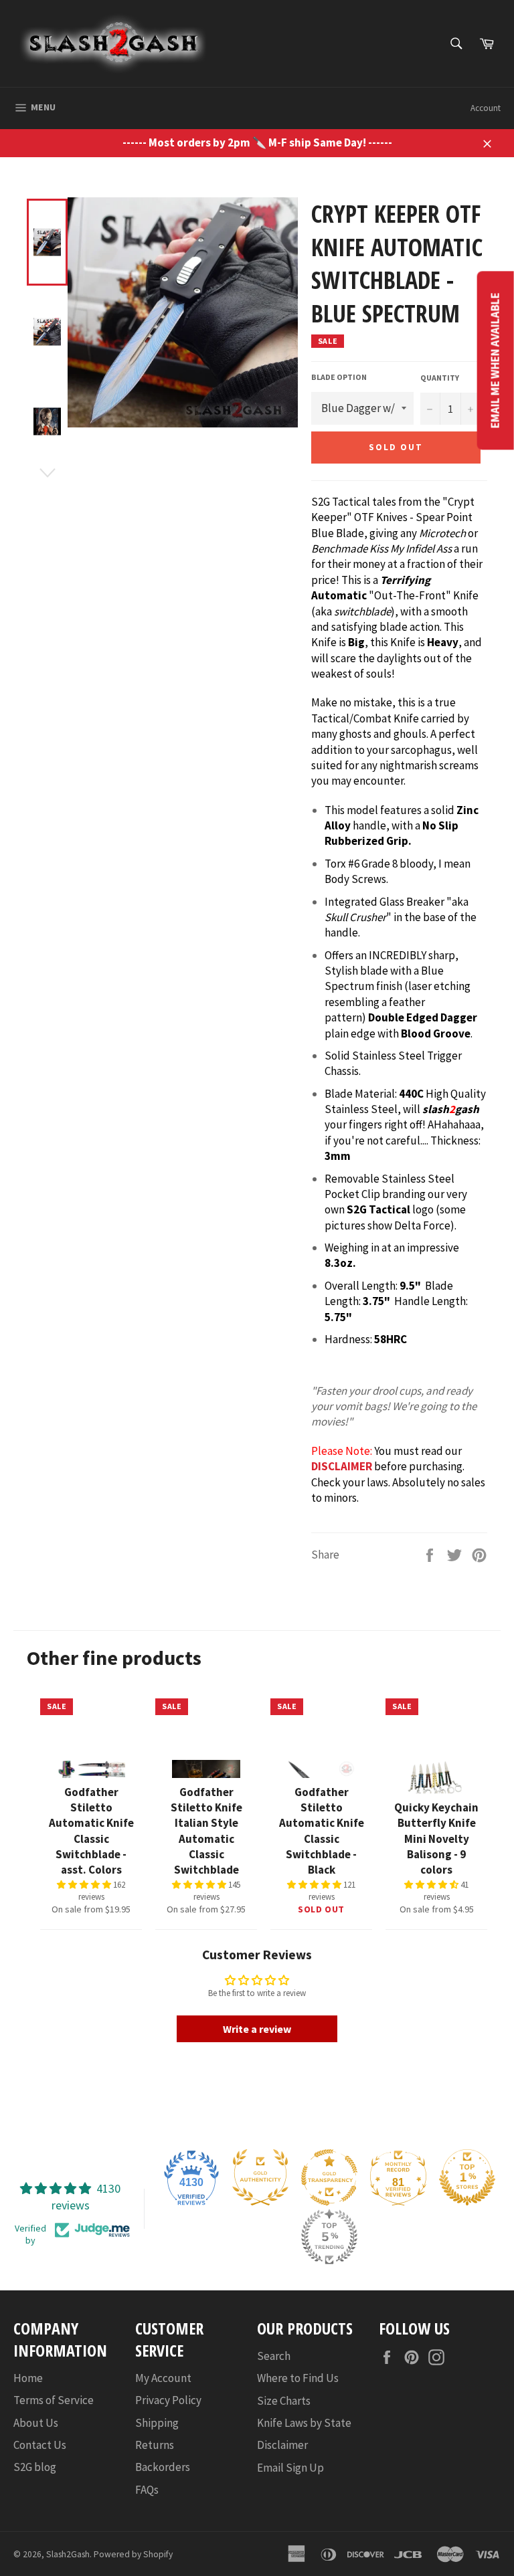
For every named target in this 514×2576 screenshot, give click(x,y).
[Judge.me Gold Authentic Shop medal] (260, 2177)
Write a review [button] (257, 2029)
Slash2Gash (68, 2554)
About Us (36, 2423)
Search (274, 2356)
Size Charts (284, 2401)
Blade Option (339, 377)
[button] (85, 1885)
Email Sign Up (290, 2468)
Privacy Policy (168, 2400)
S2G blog (35, 2467)
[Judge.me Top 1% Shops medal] (467, 2177)
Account (486, 108)
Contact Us (40, 2445)
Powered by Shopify (133, 2554)
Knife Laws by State (304, 2423)
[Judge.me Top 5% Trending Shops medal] (329, 2237)
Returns (155, 2445)
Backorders (163, 2467)
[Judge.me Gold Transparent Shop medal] (329, 2177)
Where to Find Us (298, 2378)
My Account (163, 2378)
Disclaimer (282, 2445)
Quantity (440, 378)
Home (28, 2378)
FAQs (147, 2490)
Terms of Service (54, 2400)
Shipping (157, 2423)
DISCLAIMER (342, 1466)
